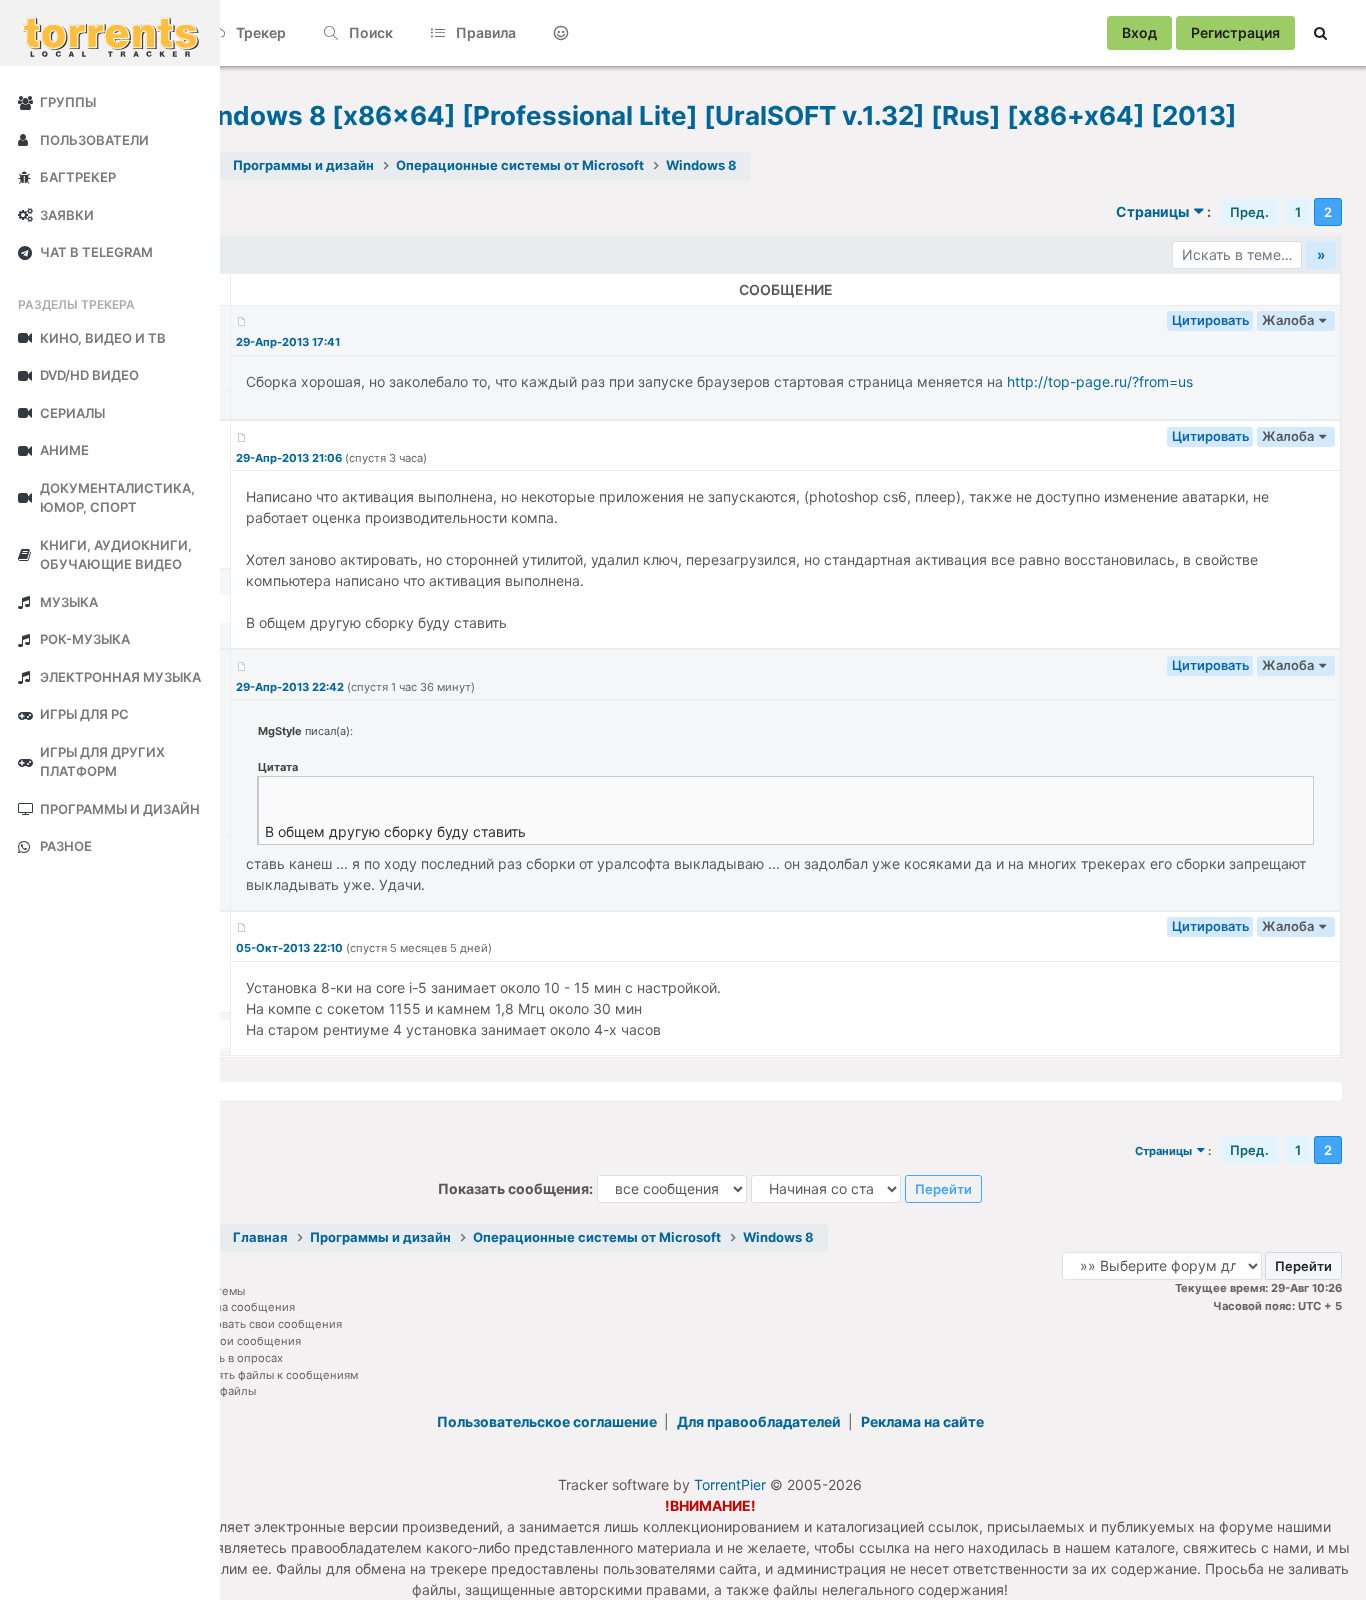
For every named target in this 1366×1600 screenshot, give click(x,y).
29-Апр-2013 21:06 (290, 458)
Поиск (369, 32)
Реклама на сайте (922, 1421)
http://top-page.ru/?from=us (1100, 381)
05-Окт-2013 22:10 (291, 948)
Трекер (259, 32)
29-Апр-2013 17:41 (288, 342)
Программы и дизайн (303, 165)
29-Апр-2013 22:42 (291, 687)
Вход (1139, 32)
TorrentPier (730, 1484)
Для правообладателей (760, 1421)
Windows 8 (701, 165)
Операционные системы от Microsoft (520, 165)
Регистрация (1235, 32)
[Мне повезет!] (561, 33)
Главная (260, 1237)
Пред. (1249, 212)
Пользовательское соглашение (548, 1421)
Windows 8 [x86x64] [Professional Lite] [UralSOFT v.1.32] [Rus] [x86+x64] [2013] (710, 115)
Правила (484, 32)
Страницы (1152, 211)
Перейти (943, 1189)
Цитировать (1210, 320)
